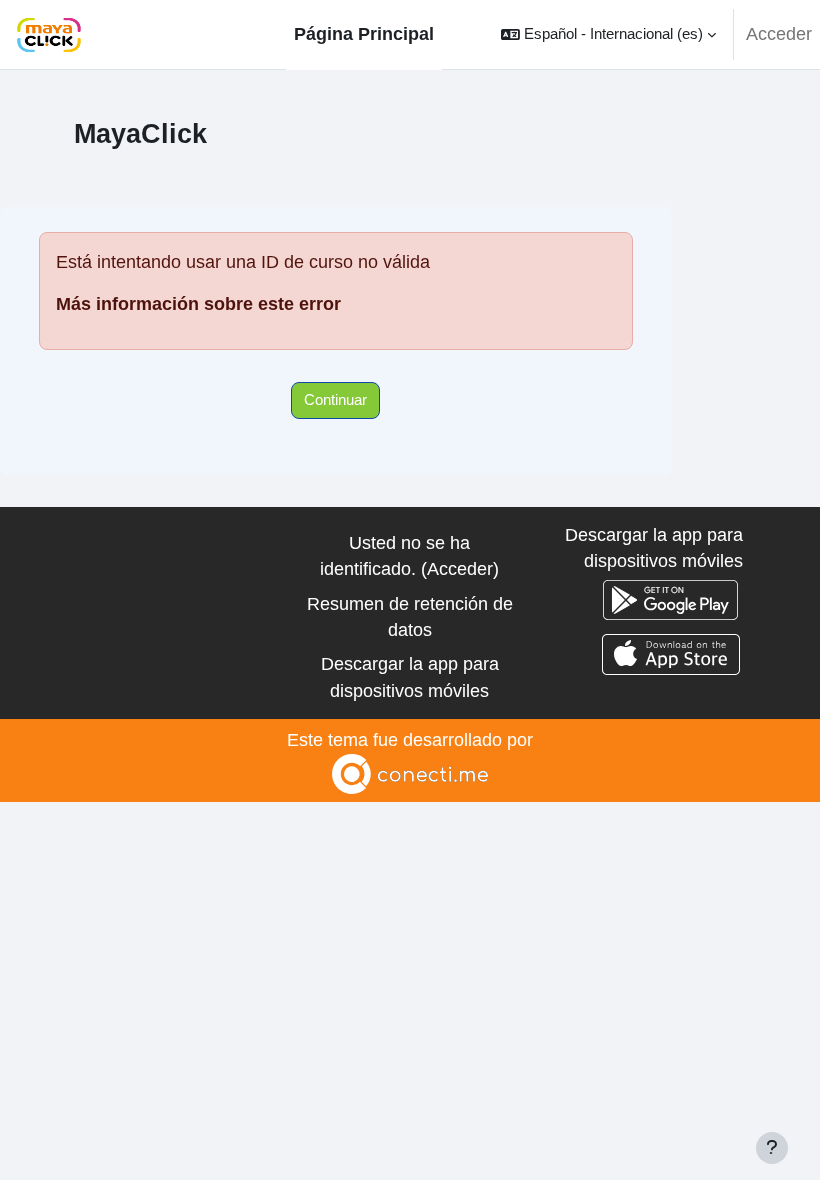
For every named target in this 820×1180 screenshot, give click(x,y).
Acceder (779, 34)
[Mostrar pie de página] (772, 1148)
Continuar (335, 399)
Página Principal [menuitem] (364, 34)
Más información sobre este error (198, 304)
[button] (608, 34)
